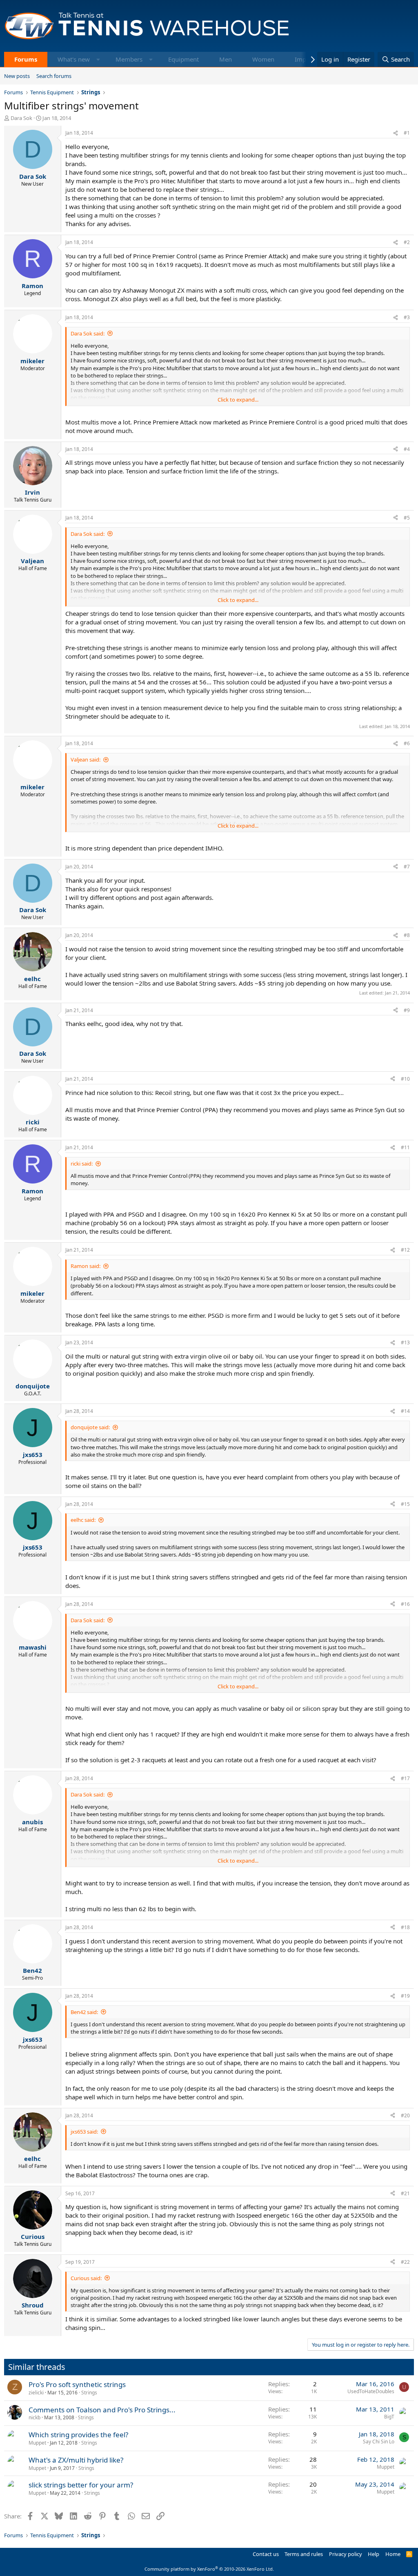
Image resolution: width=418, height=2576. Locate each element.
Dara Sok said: (88, 333)
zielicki (36, 2393)
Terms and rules (304, 2554)
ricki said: (82, 1164)
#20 (405, 2115)
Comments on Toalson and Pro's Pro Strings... (102, 2410)
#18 (405, 1927)
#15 (405, 1504)
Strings (89, 2393)
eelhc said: (83, 1520)
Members (129, 59)
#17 (405, 1778)
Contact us (266, 2554)
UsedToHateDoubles (371, 2391)
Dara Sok (21, 118)
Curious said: (86, 2278)
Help (374, 2554)
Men (226, 59)
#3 (407, 317)
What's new (74, 59)
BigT (389, 2417)
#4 (407, 449)
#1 (407, 133)
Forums (26, 59)
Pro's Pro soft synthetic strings (77, 2384)
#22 (405, 2262)
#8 (407, 935)
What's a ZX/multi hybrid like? (76, 2460)
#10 (405, 1079)
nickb (34, 2417)
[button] (98, 59)
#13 (405, 1342)
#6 (407, 743)
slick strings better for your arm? (81, 2485)
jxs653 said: (84, 2132)
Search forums (54, 76)
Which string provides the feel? (78, 2435)
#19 (405, 1996)
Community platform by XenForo (209, 2569)
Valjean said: (86, 759)
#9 (407, 1010)
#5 (407, 518)
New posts (17, 76)
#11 (405, 1147)
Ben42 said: (84, 2012)
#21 (405, 2193)
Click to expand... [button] (238, 400)
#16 (405, 1604)
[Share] (396, 133)
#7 (407, 867)
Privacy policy (346, 2554)
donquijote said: (90, 1427)
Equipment (183, 59)
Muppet (37, 2443)
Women (263, 59)
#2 (407, 242)
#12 (405, 1250)
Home (393, 2554)
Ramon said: (86, 1266)
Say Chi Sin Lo (379, 2442)
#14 (405, 1411)
